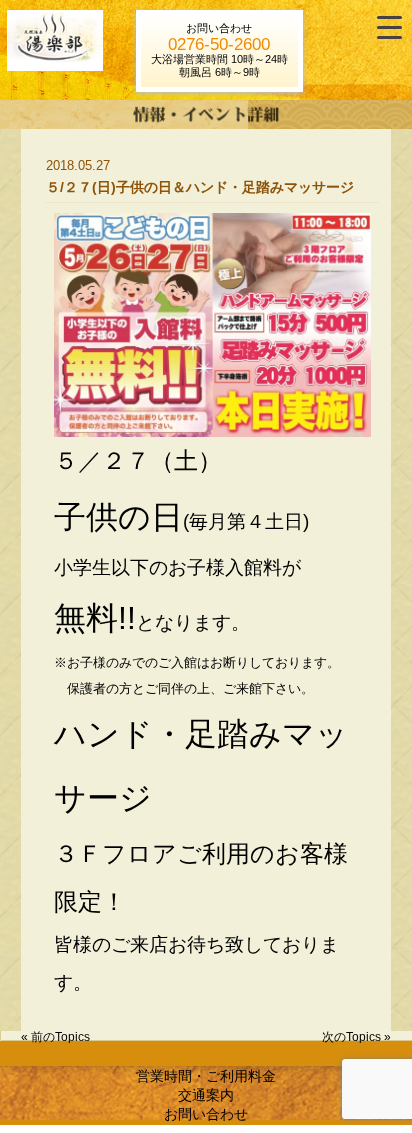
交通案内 (206, 1095)
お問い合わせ (206, 1114)
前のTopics (60, 1037)
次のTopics (351, 1037)
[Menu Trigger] (389, 27)
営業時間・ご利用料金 (206, 1076)
